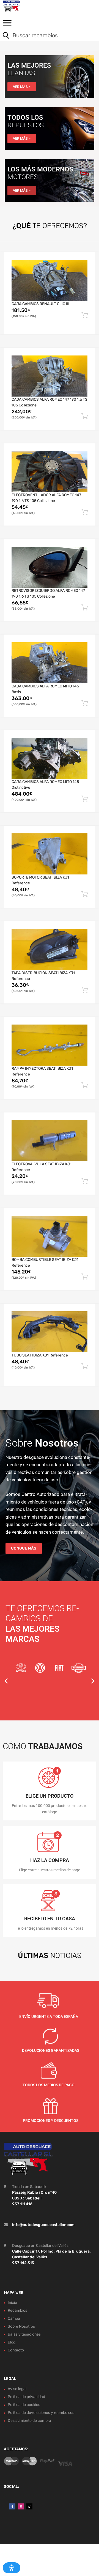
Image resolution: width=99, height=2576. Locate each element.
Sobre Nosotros (21, 2326)
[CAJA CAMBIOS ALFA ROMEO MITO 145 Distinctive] (50, 758)
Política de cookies (24, 2405)
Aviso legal (17, 2389)
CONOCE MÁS (24, 1548)
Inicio (12, 2303)
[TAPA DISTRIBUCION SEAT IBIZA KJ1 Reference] (50, 949)
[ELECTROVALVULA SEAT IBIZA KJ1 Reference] (50, 1141)
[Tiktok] (29, 2506)
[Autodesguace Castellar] (28, 6)
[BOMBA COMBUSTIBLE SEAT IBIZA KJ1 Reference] (50, 1236)
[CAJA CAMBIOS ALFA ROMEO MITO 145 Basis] (50, 663)
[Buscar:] (45, 36)
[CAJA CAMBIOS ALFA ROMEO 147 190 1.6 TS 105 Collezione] (50, 376)
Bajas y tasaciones (24, 2334)
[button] (6, 1681)
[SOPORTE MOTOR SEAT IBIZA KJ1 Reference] (50, 854)
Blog (12, 2342)
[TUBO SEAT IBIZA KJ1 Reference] (50, 1332)
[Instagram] (21, 2506)
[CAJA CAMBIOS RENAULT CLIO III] (50, 280)
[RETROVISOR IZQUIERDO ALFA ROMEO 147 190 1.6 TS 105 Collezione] (50, 567)
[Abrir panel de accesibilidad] (12, 2568)
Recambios (17, 2310)
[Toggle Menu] (7, 25)
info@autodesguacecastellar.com (43, 2224)
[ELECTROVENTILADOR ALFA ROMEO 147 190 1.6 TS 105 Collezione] (50, 472)
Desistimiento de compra (29, 2421)
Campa (14, 2318)
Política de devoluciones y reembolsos (41, 2413)
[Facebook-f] (12, 2506)
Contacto (16, 2350)
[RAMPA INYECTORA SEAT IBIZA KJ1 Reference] (50, 1045)
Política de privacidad (26, 2397)
